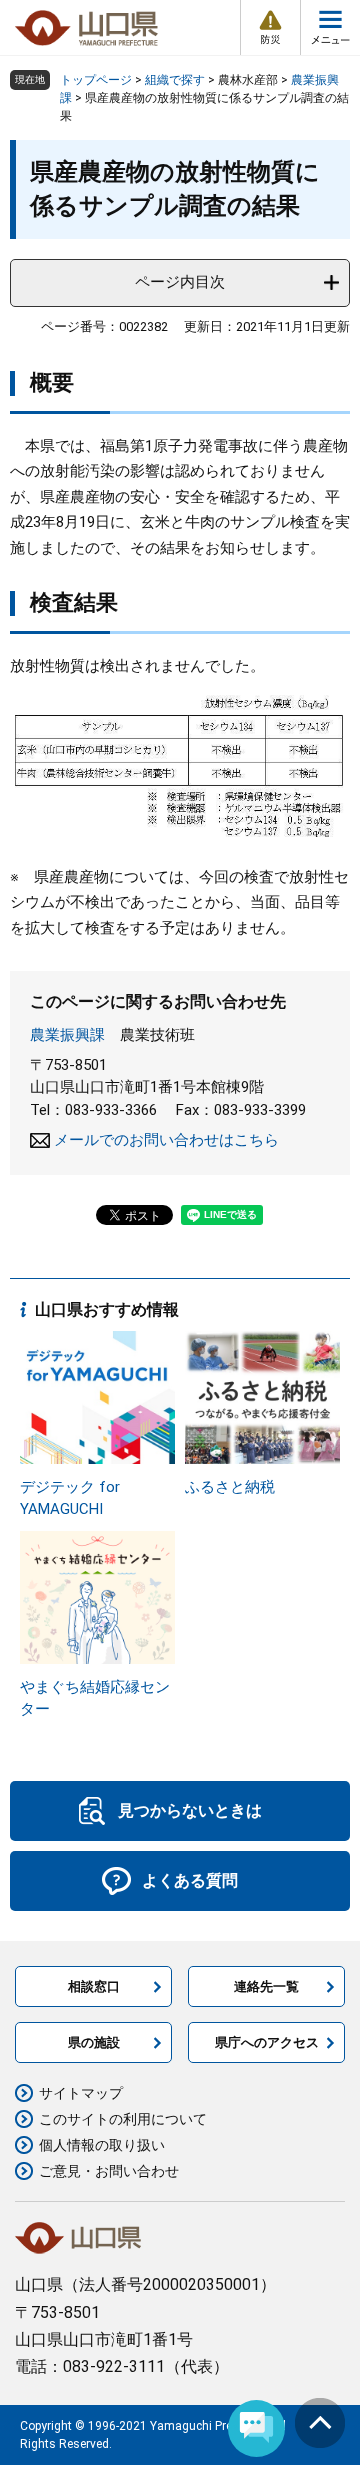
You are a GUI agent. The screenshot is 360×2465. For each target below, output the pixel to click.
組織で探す (175, 80)
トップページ (96, 80)
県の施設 (94, 2042)
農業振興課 (67, 1035)
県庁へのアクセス (267, 2042)
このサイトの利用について (123, 2119)
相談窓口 (94, 1986)
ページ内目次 (180, 282)
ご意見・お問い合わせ (109, 2171)
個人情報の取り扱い (102, 2145)
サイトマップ (81, 2093)
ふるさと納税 (230, 1487)
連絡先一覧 (266, 1986)
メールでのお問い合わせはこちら (166, 1140)
